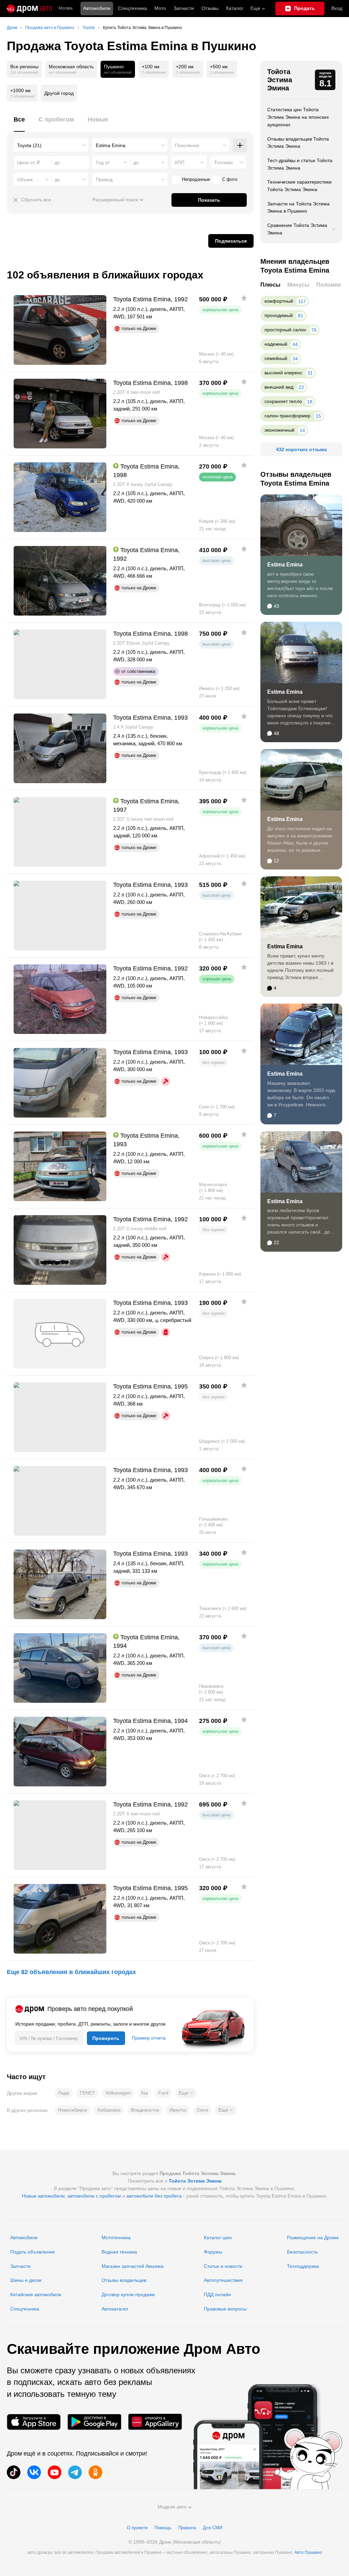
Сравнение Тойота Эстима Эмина (297, 229)
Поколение (187, 145)
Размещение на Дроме (313, 2237)
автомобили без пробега (154, 2196)
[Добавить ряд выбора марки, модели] (240, 145)
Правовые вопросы (225, 2309)
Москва (66, 8)
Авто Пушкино (308, 2552)
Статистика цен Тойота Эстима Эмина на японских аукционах (298, 117)
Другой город (59, 93)
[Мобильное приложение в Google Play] (94, 2422)
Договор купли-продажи (128, 2294)
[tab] (19, 123)
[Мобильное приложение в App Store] (34, 2422)
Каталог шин (218, 2237)
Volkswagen (118, 2093)
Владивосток (145, 2110)
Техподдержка (303, 2266)
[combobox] (51, 145)
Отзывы (210, 8)
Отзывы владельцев (124, 2280)
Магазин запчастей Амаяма (133, 2266)
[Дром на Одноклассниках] (95, 2472)
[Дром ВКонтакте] (34, 2472)
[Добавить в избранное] (244, 298)
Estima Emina (285, 565)
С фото (230, 179)
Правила (187, 2528)
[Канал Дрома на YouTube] (55, 2472)
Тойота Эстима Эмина (280, 80)
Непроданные (196, 179)
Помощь (163, 2528)
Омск (202, 2110)
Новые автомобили (43, 2196)
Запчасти (184, 8)
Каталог (235, 8)
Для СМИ (213, 2528)
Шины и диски (26, 2280)
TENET (87, 2093)
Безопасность (302, 2252)
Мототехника (116, 2237)
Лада (64, 2093)
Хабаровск (109, 2110)
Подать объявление (33, 2252)
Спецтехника (25, 2309)
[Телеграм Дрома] (75, 2472)
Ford (163, 2093)
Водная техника (119, 2252)
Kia (145, 2093)
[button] (186, 2093)
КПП (180, 162)
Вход (337, 8)
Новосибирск (72, 2110)
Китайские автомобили (36, 2294)
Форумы (213, 2252)
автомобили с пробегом (94, 2196)
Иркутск (178, 2110)
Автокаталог (115, 2309)
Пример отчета (149, 2038)
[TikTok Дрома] (14, 2472)
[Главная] (29, 9)
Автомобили (97, 8)
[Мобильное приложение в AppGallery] (155, 2422)
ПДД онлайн (217, 2294)
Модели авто (172, 2507)
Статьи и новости (223, 2266)
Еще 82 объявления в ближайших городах (71, 1972)
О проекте (137, 2528)
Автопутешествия (223, 2280)
